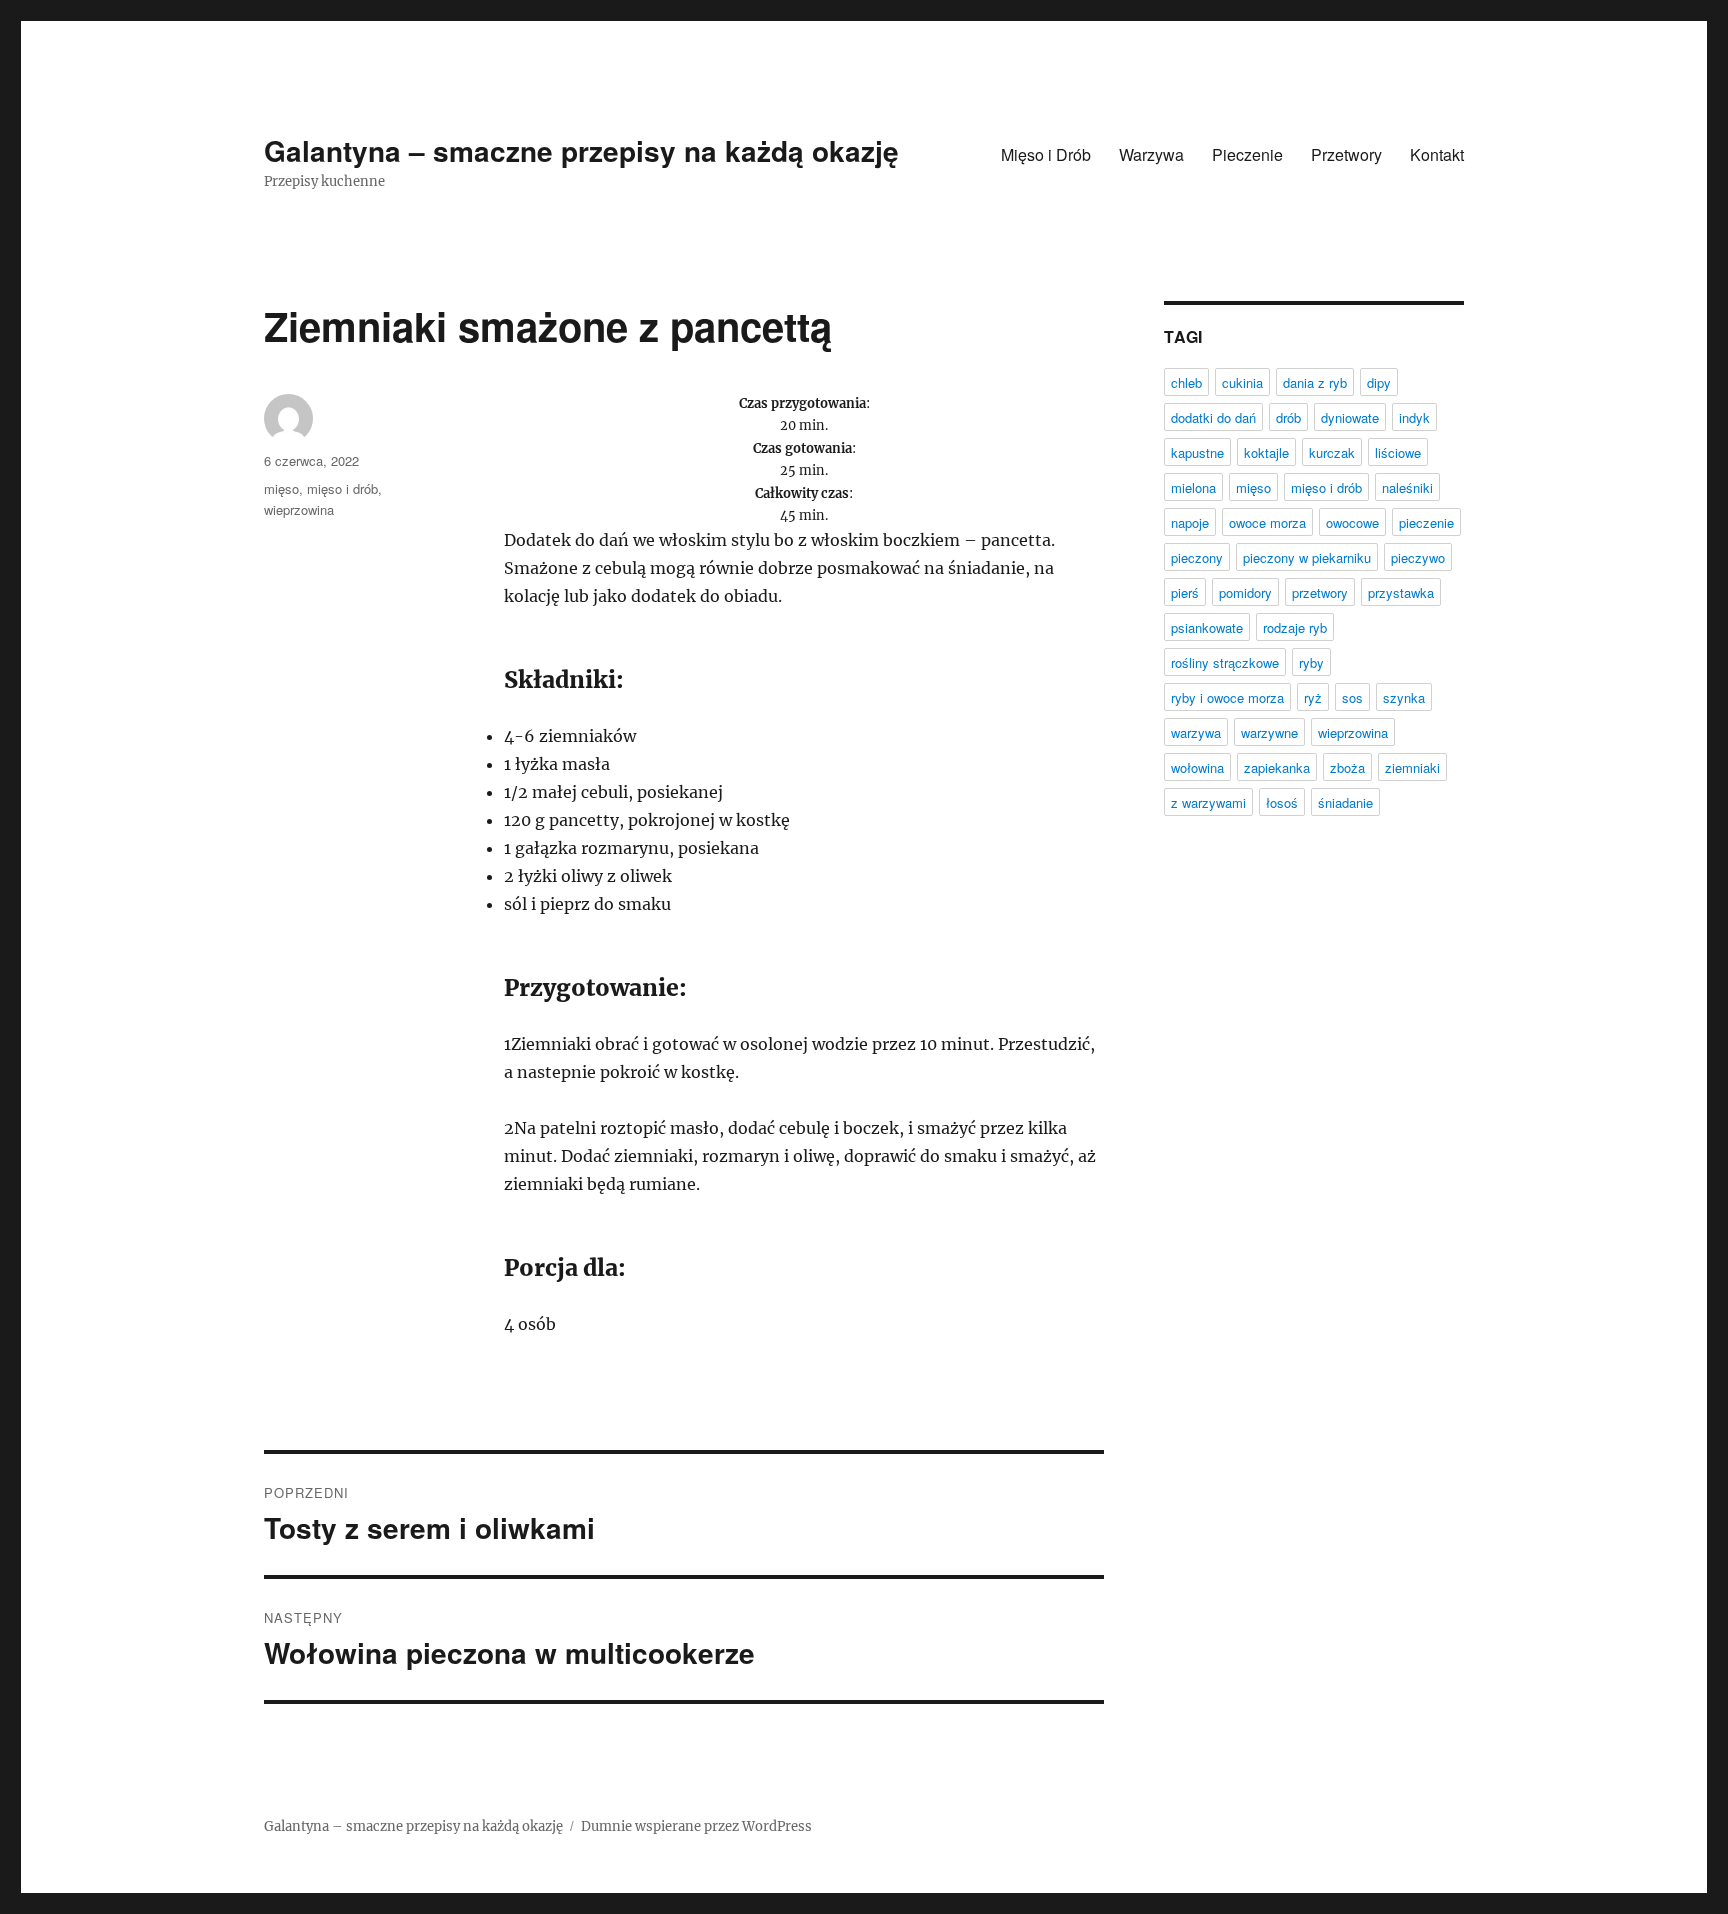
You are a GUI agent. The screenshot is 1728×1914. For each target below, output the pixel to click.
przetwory (1320, 592)
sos (1352, 697)
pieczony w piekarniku (1307, 557)
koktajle (1266, 452)
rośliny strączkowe (1225, 662)
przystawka (1401, 592)
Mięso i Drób (1046, 154)
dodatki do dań (1213, 417)
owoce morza (1267, 522)
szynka (1404, 697)
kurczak (1332, 452)
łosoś (1282, 802)
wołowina (1197, 767)
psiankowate (1207, 627)
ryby (1311, 662)
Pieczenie (1247, 154)
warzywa (1196, 732)
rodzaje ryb (1295, 627)
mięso (281, 488)
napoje (1190, 522)
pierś (1185, 592)
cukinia (1242, 382)
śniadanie (1345, 802)
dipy (1379, 382)
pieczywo (1418, 557)
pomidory (1245, 592)
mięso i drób (342, 488)
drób (1288, 417)
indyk (1414, 417)
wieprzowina (299, 509)
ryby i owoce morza (1227, 697)
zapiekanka (1277, 767)
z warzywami (1208, 802)
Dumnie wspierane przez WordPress (696, 1826)
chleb (1186, 382)
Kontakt (1437, 154)
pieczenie (1426, 522)
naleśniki (1407, 487)
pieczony (1197, 557)
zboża (1347, 767)
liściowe (1398, 452)
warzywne (1269, 732)
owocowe (1352, 522)
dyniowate (1350, 417)
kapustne (1197, 452)
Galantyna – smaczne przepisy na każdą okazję (581, 150)
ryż (1313, 697)
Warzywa (1151, 154)
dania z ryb (1315, 382)
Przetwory (1346, 154)
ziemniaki (1412, 767)
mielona (1193, 487)
